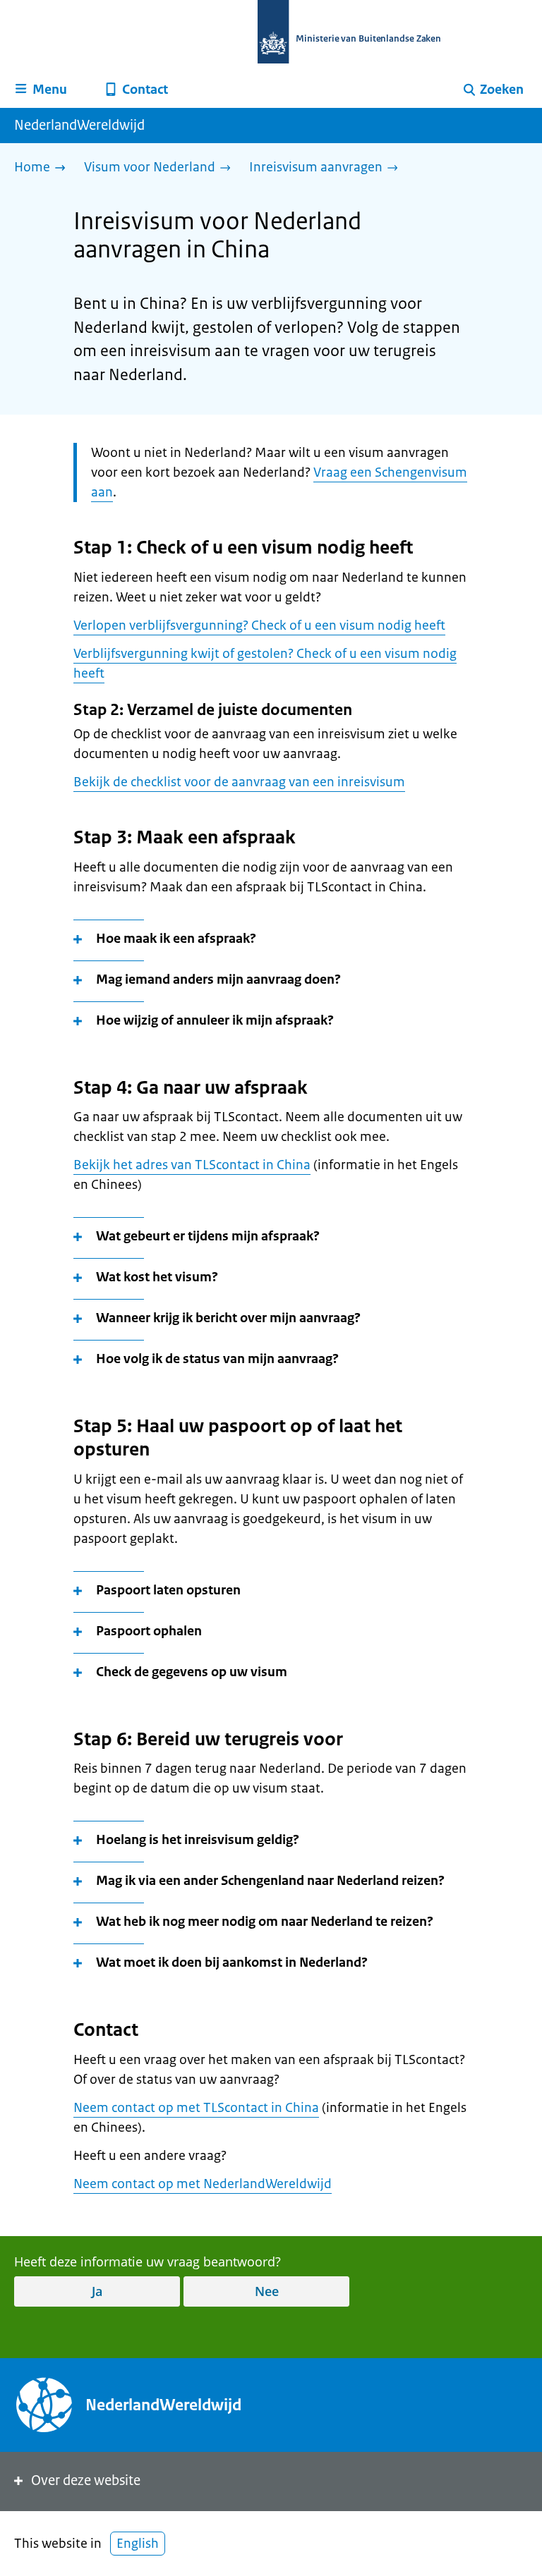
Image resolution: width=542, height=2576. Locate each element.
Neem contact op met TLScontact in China (196, 2108)
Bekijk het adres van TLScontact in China (192, 1165)
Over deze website (86, 2480)
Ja (97, 2291)
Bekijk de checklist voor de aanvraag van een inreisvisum (239, 782)
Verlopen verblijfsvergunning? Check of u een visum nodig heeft (259, 625)
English (138, 2544)
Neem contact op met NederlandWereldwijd (203, 2184)
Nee (267, 2291)
